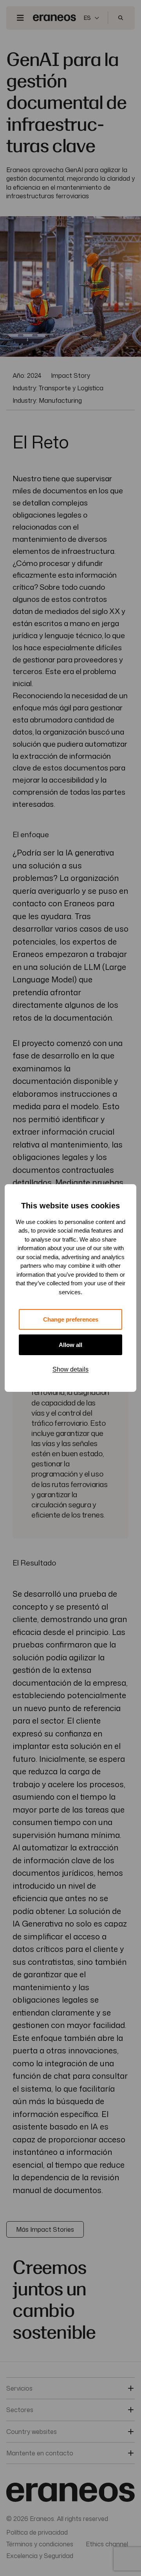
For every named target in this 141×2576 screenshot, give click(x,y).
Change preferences (71, 1319)
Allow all (70, 1345)
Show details (70, 1369)
